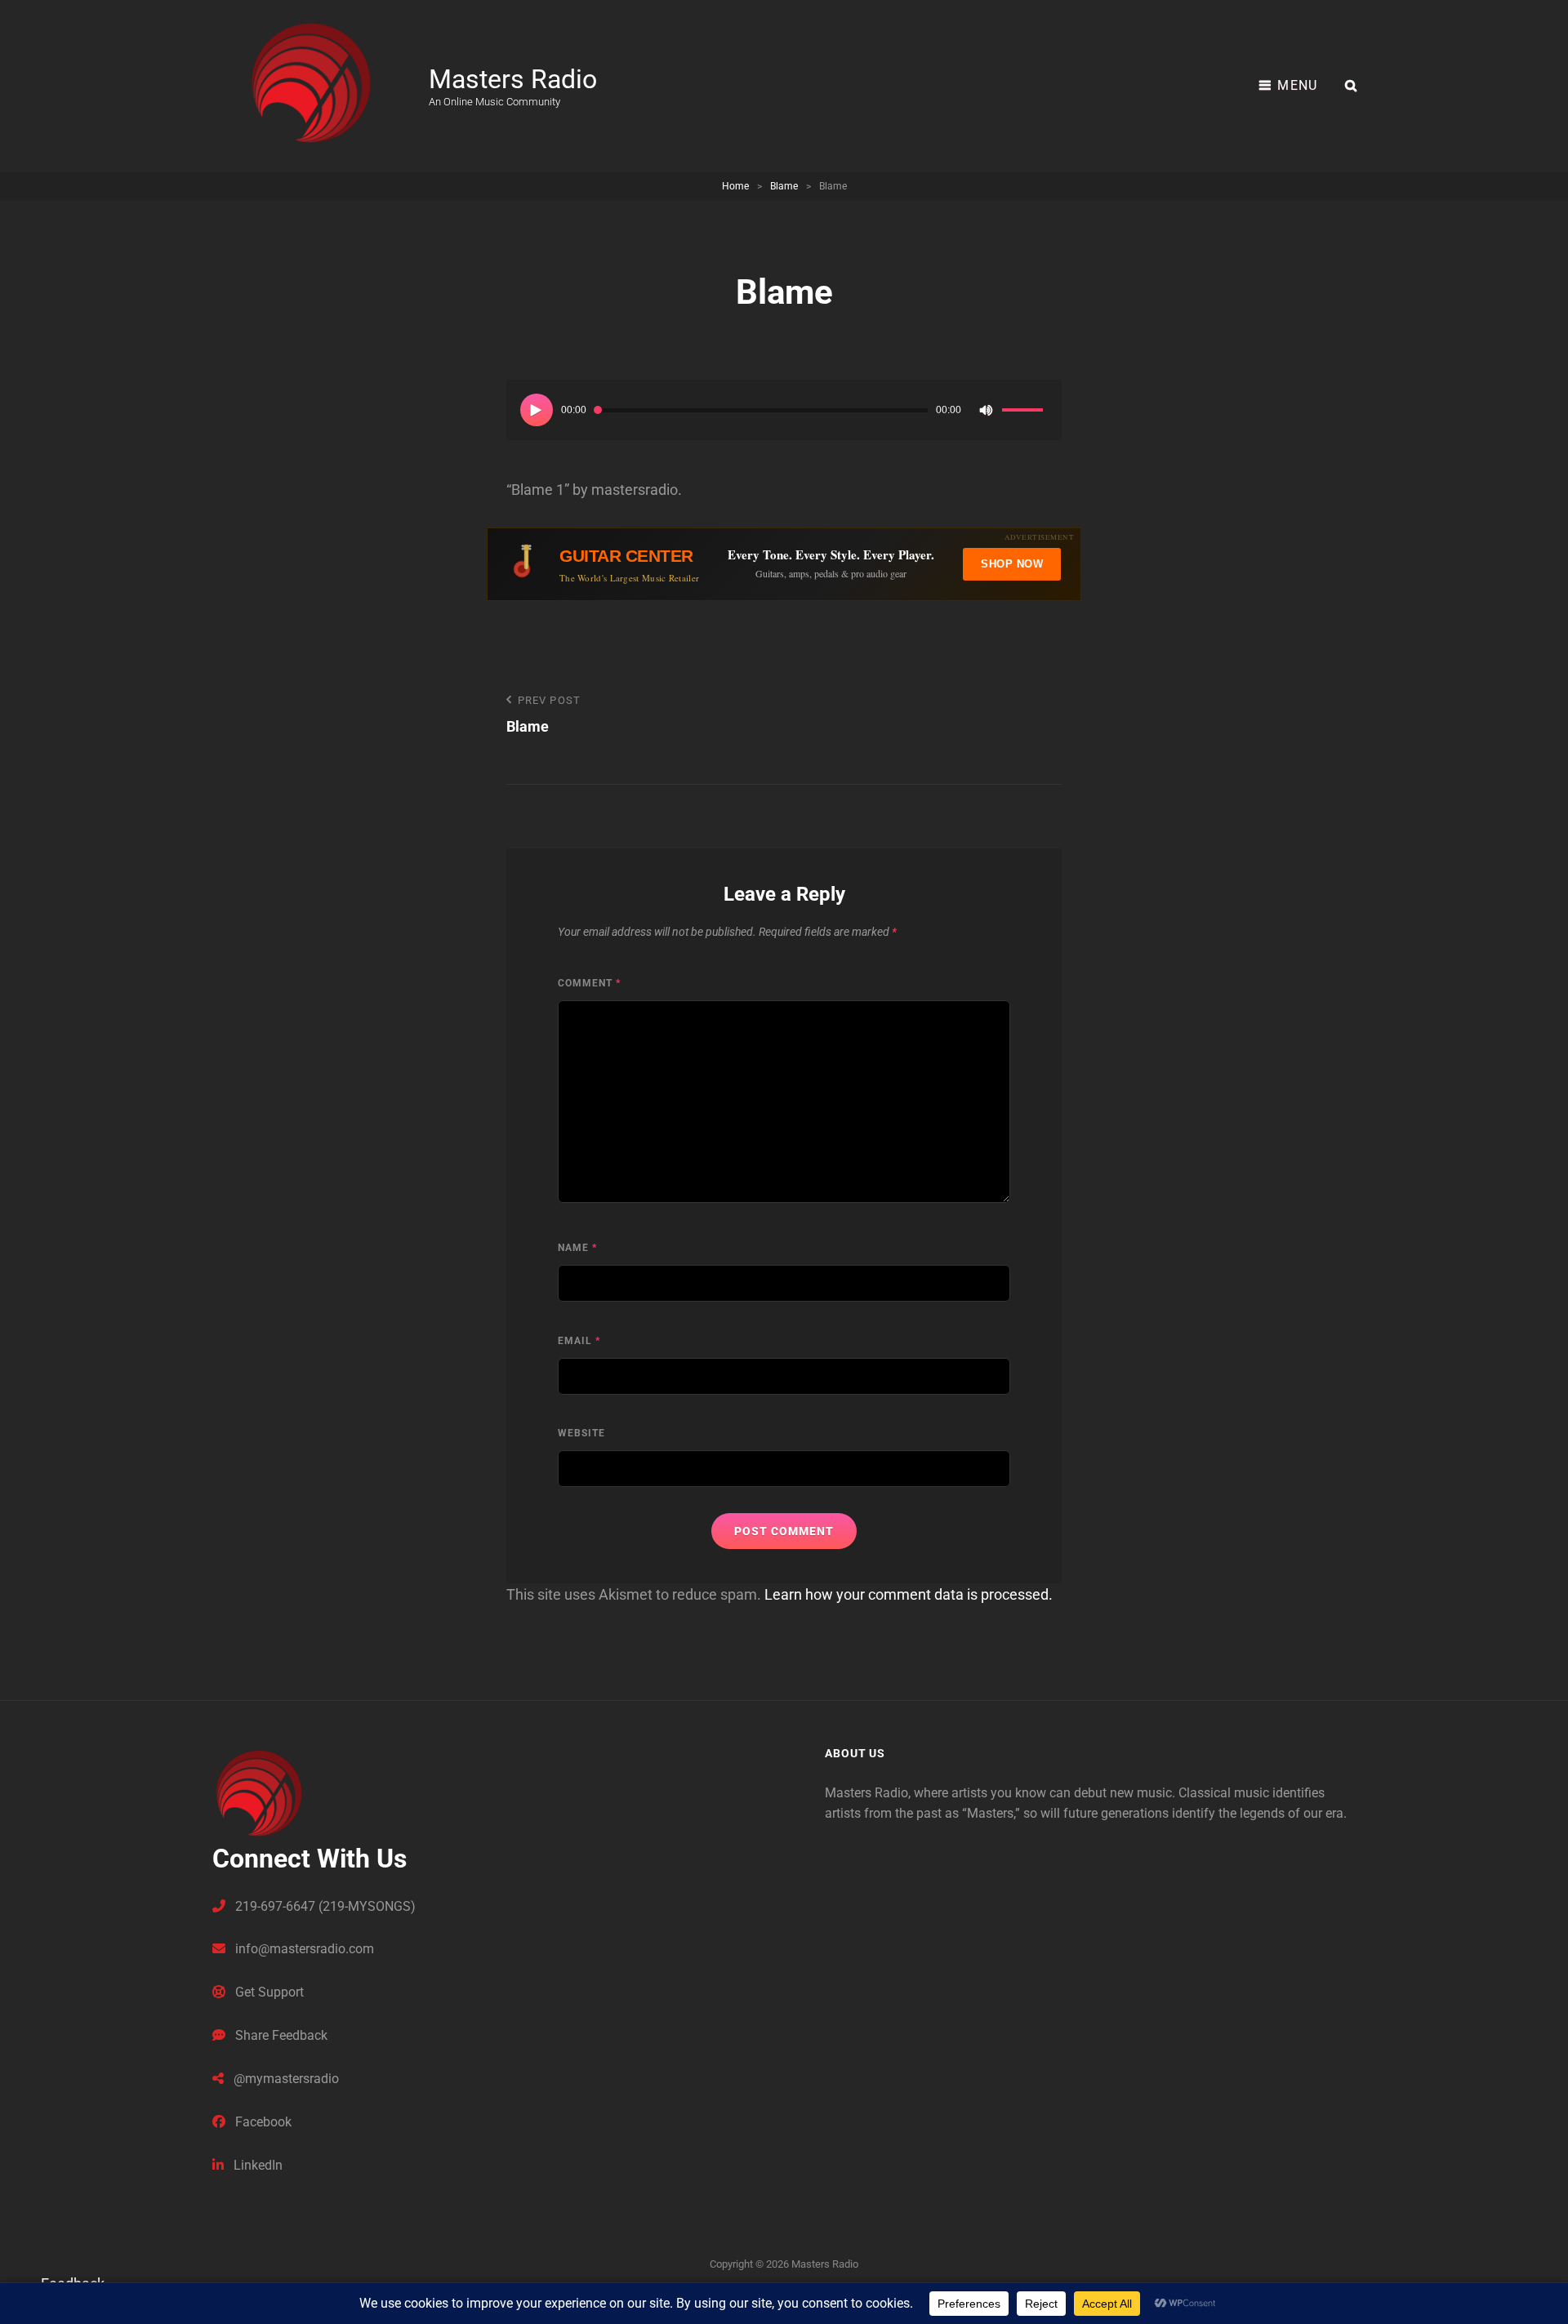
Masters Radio (513, 79)
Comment (589, 983)
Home (735, 186)
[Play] (537, 410)
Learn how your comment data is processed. (909, 1594)
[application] (784, 410)
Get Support (268, 1992)
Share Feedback (280, 2035)
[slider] (1025, 412)
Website (581, 1433)
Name (577, 1248)
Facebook (262, 2122)
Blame (784, 186)
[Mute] (986, 410)
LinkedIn (256, 2165)
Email (579, 1341)
